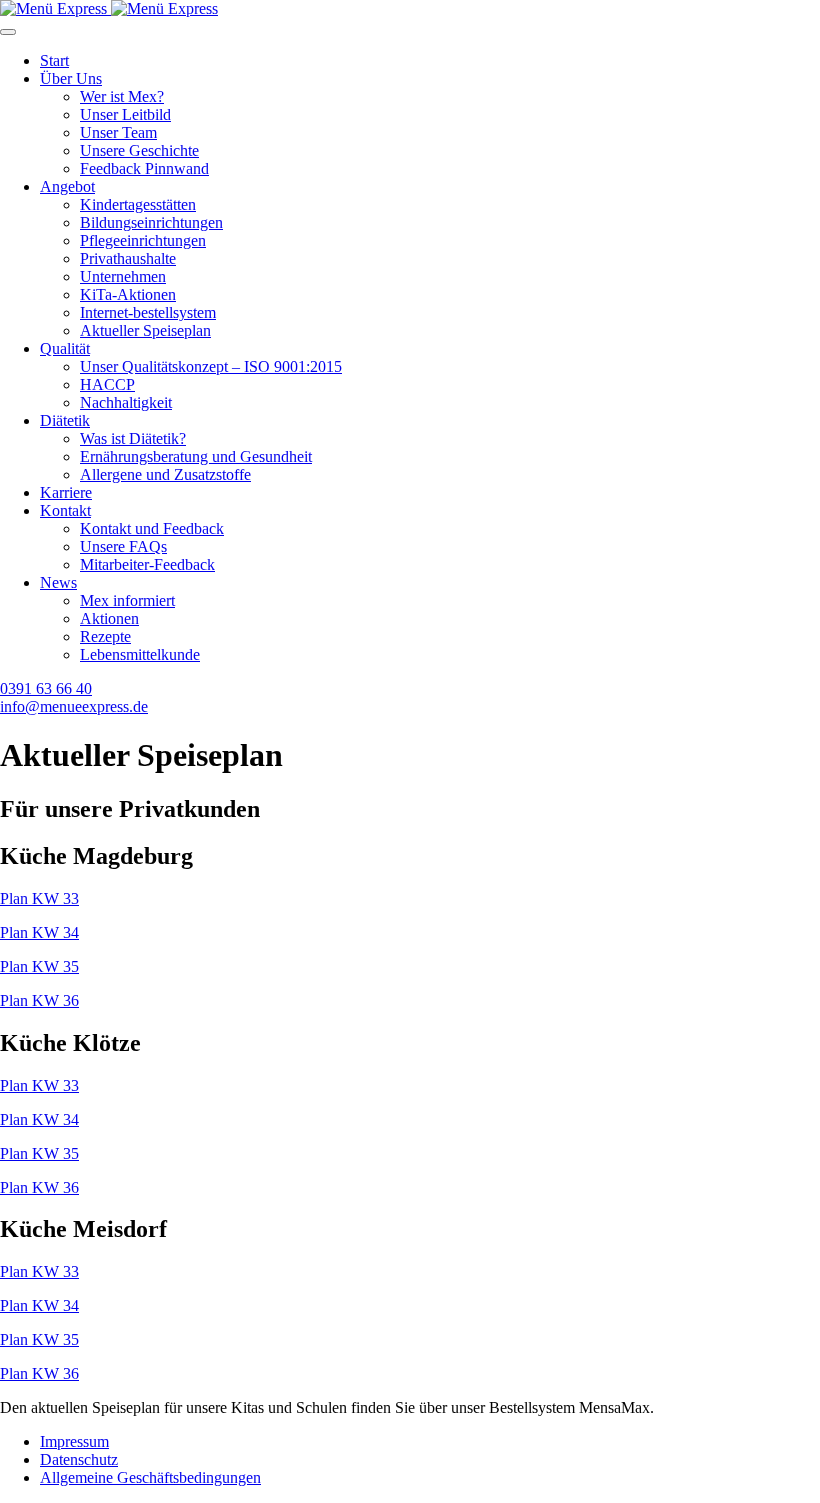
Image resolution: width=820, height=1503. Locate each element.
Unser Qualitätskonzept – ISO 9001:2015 (211, 366)
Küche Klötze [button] (70, 1043)
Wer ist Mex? (122, 96)
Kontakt (65, 510)
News (58, 582)
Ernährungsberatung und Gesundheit (196, 456)
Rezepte (105, 636)
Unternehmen (123, 276)
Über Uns (71, 78)
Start (54, 60)
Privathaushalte (128, 258)
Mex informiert (127, 600)
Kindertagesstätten (138, 204)
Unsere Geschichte (139, 150)
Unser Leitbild (125, 114)
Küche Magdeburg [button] (96, 856)
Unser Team (118, 132)
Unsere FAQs (123, 546)
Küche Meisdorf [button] (83, 1229)
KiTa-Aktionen (128, 294)
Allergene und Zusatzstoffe (165, 474)
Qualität (65, 348)
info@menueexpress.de (74, 706)
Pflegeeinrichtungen (143, 240)
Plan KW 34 (39, 932)
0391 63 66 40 (46, 688)
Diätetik (65, 420)
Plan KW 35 (39, 966)
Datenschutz (79, 1459)
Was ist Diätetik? (133, 438)
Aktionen (109, 618)
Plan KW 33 (39, 898)
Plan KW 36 (39, 1000)
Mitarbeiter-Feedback (147, 564)
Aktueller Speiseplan (145, 330)
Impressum (74, 1441)
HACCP (107, 384)
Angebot (67, 186)
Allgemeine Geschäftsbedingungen (150, 1477)
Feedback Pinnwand (144, 168)
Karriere (66, 492)
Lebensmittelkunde (140, 654)
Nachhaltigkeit (126, 402)
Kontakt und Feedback (152, 528)
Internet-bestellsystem (148, 312)
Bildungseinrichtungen (151, 222)
